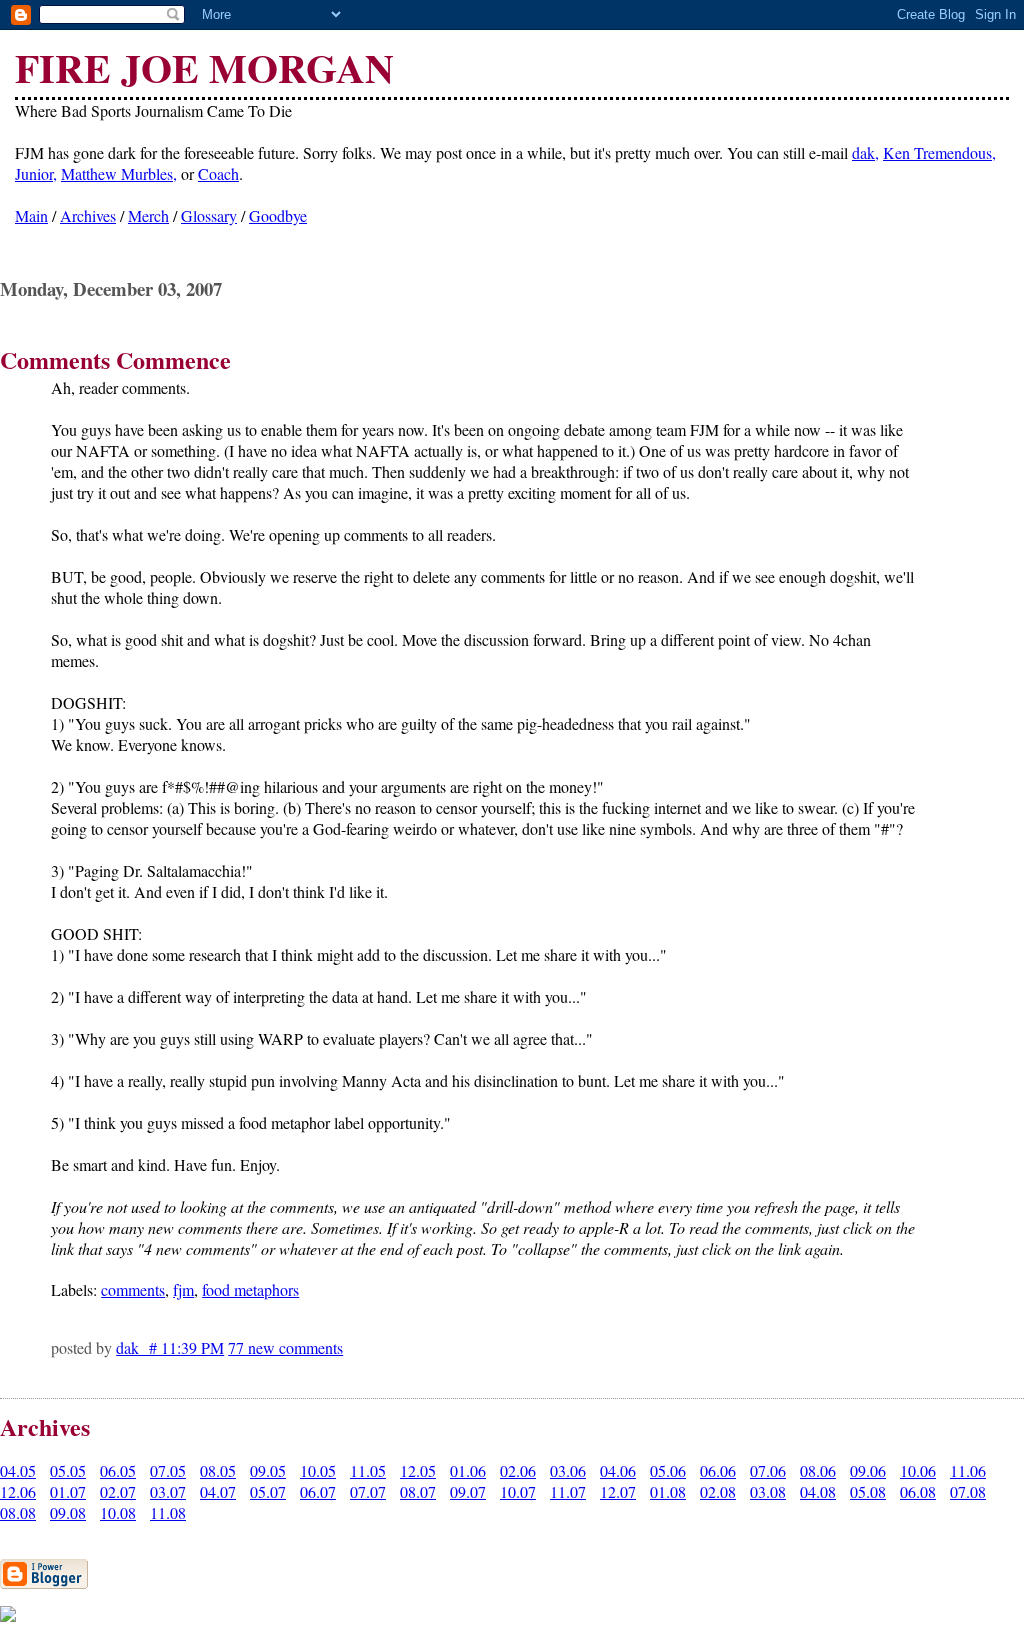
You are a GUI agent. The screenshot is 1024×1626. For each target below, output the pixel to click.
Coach (218, 173)
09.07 (468, 1491)
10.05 (318, 1470)
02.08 (718, 1491)
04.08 (818, 1491)
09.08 (68, 1512)
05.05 (68, 1470)
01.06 (468, 1470)
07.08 (968, 1491)
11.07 (568, 1491)
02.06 (518, 1470)
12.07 (618, 1491)
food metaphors (250, 1289)
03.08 (768, 1491)
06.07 (318, 1491)
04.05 (18, 1470)
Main (31, 215)
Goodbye (278, 215)
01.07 (68, 1491)
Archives (88, 215)
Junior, (36, 173)
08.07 (418, 1491)
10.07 (518, 1491)
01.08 (668, 1491)
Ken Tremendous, (939, 152)
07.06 (768, 1470)
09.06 (868, 1470)
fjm (183, 1289)
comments (133, 1289)
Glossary (209, 215)
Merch (148, 215)
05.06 (668, 1470)
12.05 (418, 1470)
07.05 (168, 1470)
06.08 (918, 1491)
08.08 (18, 1512)
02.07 (118, 1491)
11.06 (968, 1470)
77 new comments (285, 1347)
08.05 (218, 1470)
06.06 (718, 1470)
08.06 (818, 1470)
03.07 (168, 1491)
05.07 (268, 1491)
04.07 (218, 1491)
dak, (865, 152)
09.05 (268, 1470)
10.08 (118, 1512)
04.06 (618, 1470)
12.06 (18, 1491)
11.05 (368, 1470)
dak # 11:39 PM (170, 1347)
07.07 (368, 1491)
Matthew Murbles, (119, 173)
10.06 (918, 1470)
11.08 (168, 1512)
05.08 (868, 1491)
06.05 (118, 1470)
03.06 (568, 1470)
